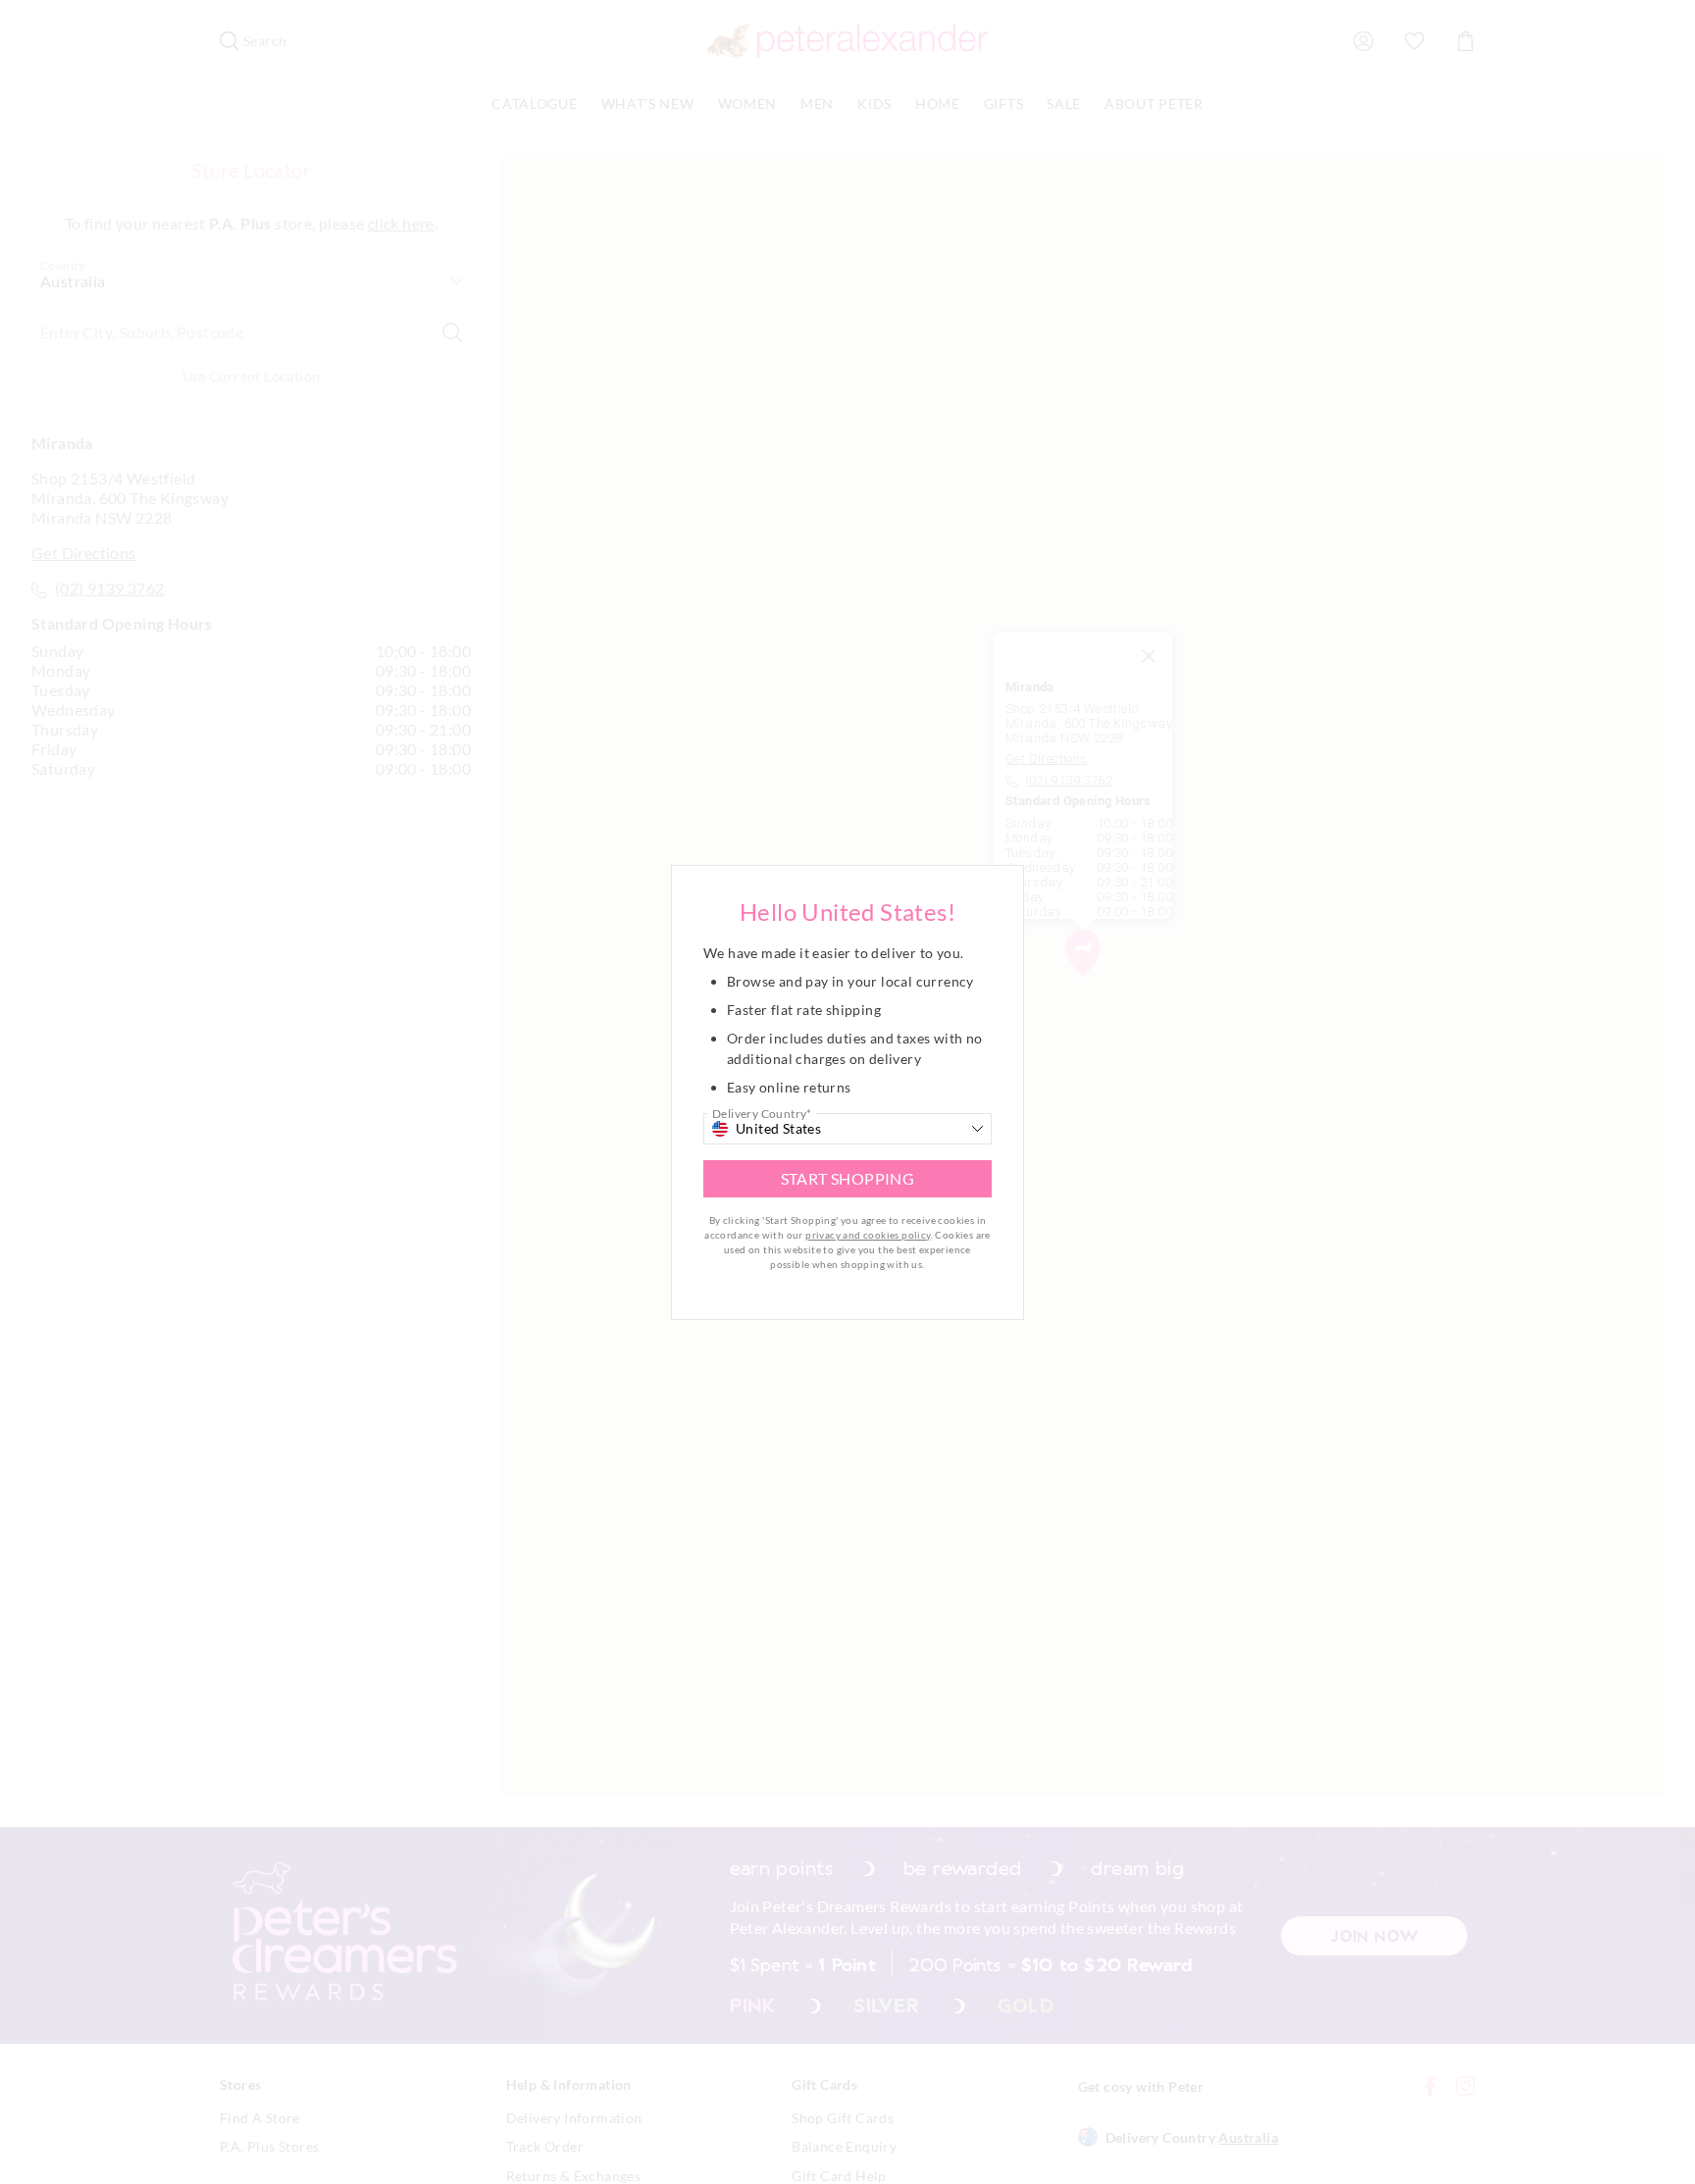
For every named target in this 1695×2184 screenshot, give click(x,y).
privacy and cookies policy (868, 1235)
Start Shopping (848, 1178)
